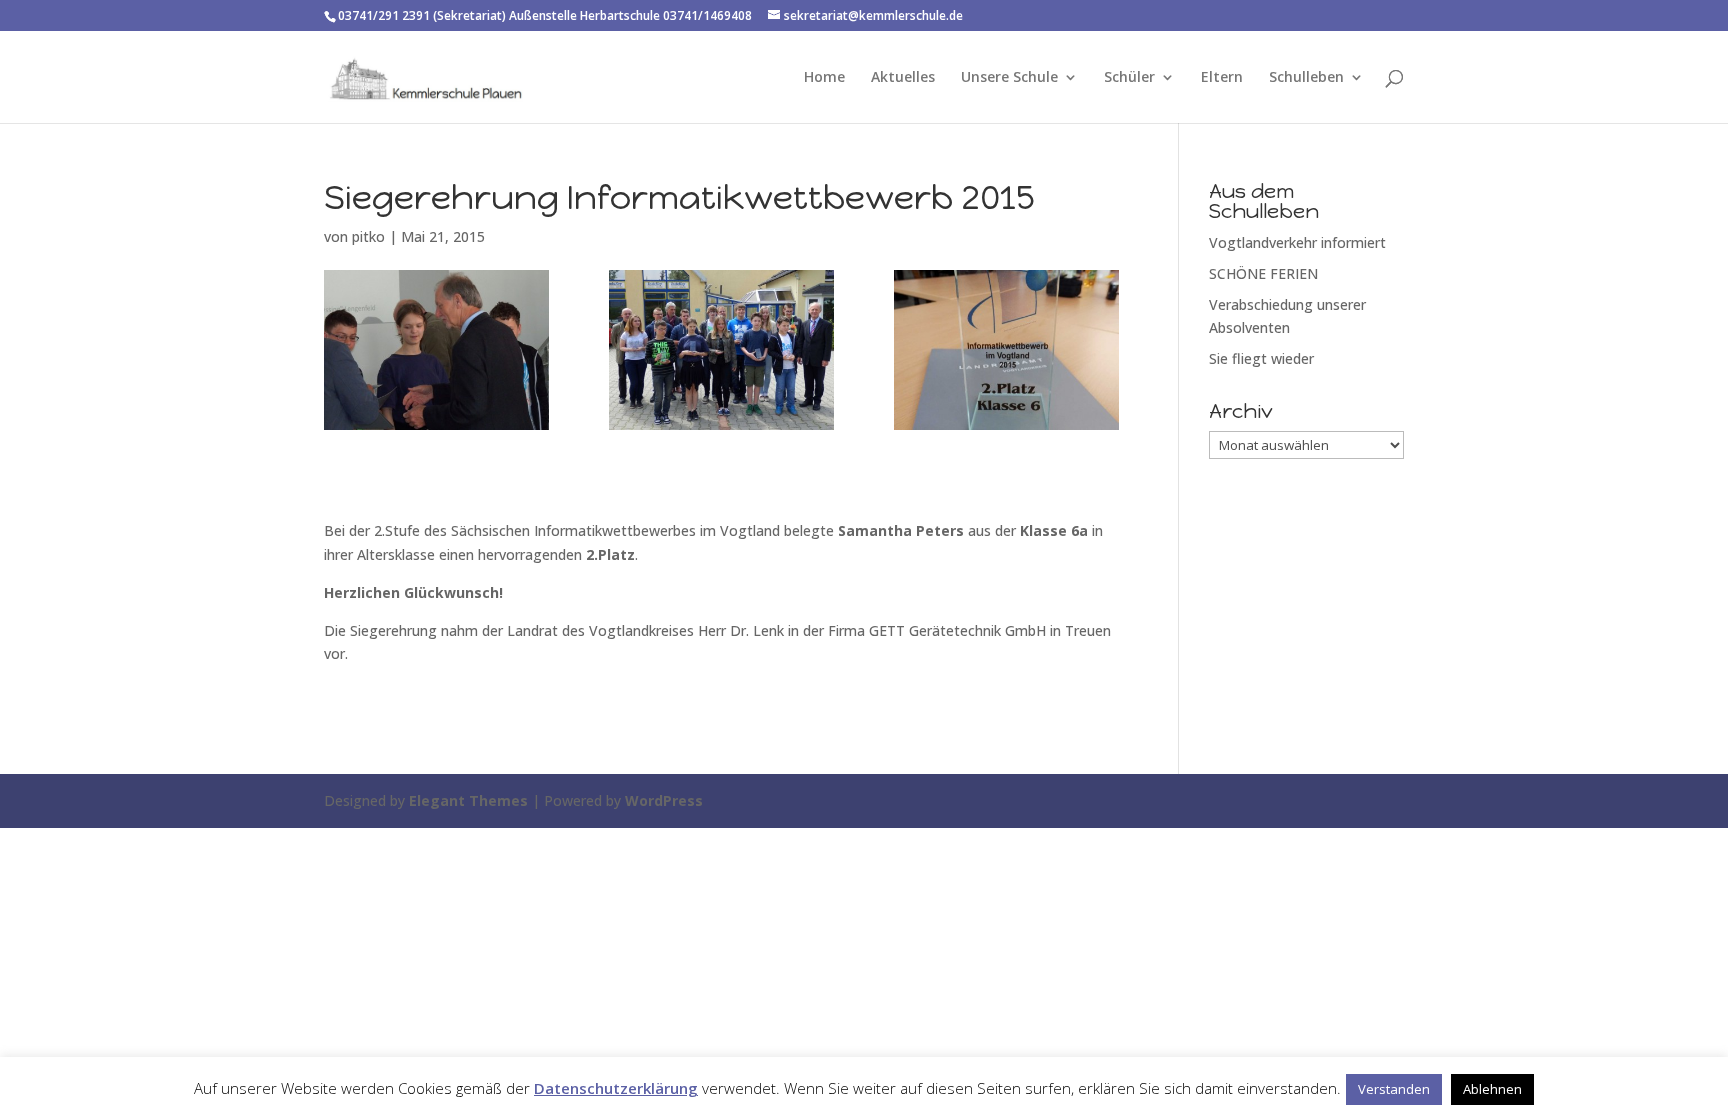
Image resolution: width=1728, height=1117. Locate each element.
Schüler (1129, 78)
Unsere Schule (1009, 78)
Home (824, 78)
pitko (368, 236)
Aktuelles (903, 78)
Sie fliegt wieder (1261, 358)
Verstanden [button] (1394, 1089)
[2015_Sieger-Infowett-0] (1006, 350)
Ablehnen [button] (1492, 1089)
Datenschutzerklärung (616, 1088)
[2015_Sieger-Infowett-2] (721, 350)
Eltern (1222, 78)
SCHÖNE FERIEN (1263, 273)
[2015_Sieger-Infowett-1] (436, 350)
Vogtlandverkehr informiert (1297, 242)
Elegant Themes (468, 800)
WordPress (664, 800)
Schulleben (1306, 78)
